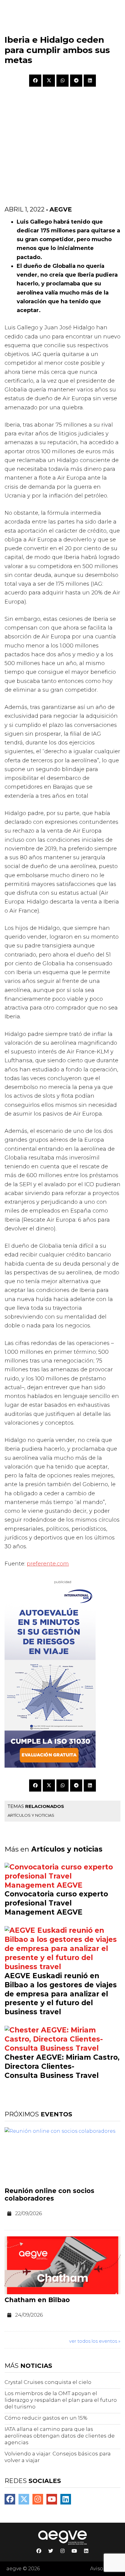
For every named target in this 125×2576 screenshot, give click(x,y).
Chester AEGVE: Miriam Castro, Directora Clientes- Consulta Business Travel (62, 2066)
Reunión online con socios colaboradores (49, 2195)
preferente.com (48, 1564)
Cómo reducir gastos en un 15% (46, 2418)
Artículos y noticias (31, 1815)
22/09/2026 (29, 2213)
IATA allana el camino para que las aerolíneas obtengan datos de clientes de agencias (60, 2436)
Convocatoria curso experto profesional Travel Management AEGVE (56, 1903)
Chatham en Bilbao (37, 2300)
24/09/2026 (29, 2315)
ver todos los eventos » (95, 2341)
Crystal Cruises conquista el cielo (48, 2382)
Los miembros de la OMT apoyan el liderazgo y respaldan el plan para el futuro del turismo (61, 2400)
